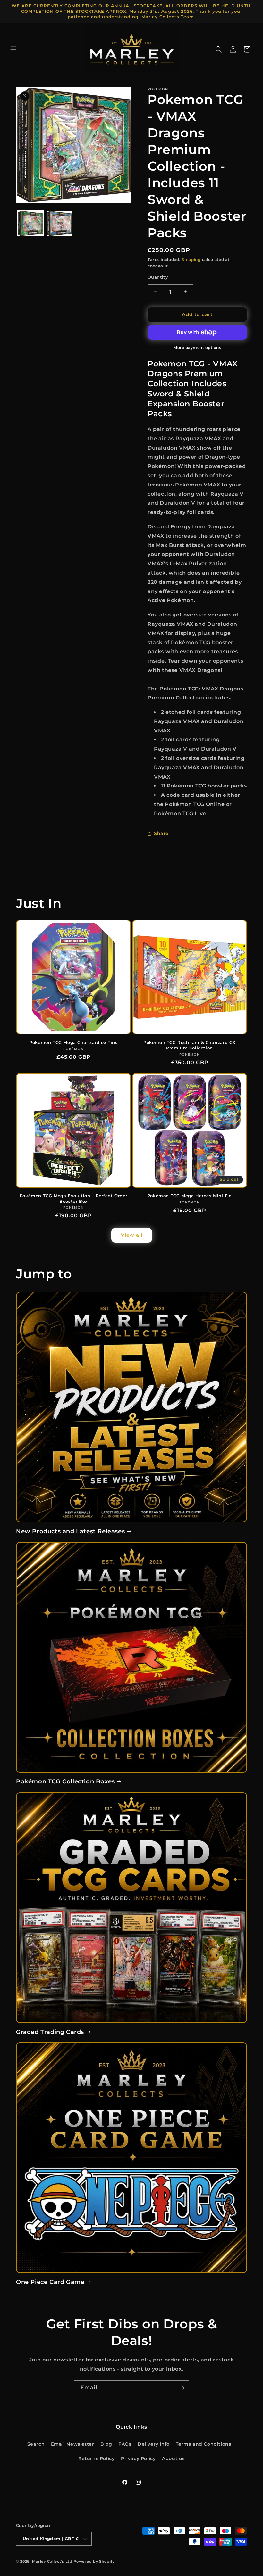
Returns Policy (96, 2458)
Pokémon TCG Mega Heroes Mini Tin (190, 1196)
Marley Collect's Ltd (52, 2561)
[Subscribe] (182, 2388)
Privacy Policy (138, 2458)
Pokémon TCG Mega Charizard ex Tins (73, 1042)
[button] (13, 49)
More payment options (197, 348)
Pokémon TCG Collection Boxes (65, 1781)
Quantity (158, 277)
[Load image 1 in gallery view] (30, 224)
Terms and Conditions (203, 2444)
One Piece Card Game (50, 2282)
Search (36, 2444)
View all (132, 1235)
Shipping (191, 260)
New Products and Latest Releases (70, 1531)
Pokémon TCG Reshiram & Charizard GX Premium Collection (190, 1045)
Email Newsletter (73, 2444)
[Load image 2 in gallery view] (59, 224)
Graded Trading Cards (50, 2032)
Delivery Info (154, 2444)
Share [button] (161, 833)
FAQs (125, 2444)
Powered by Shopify (94, 2561)
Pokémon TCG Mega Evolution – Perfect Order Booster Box (73, 1198)
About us (173, 2458)
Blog (106, 2444)
